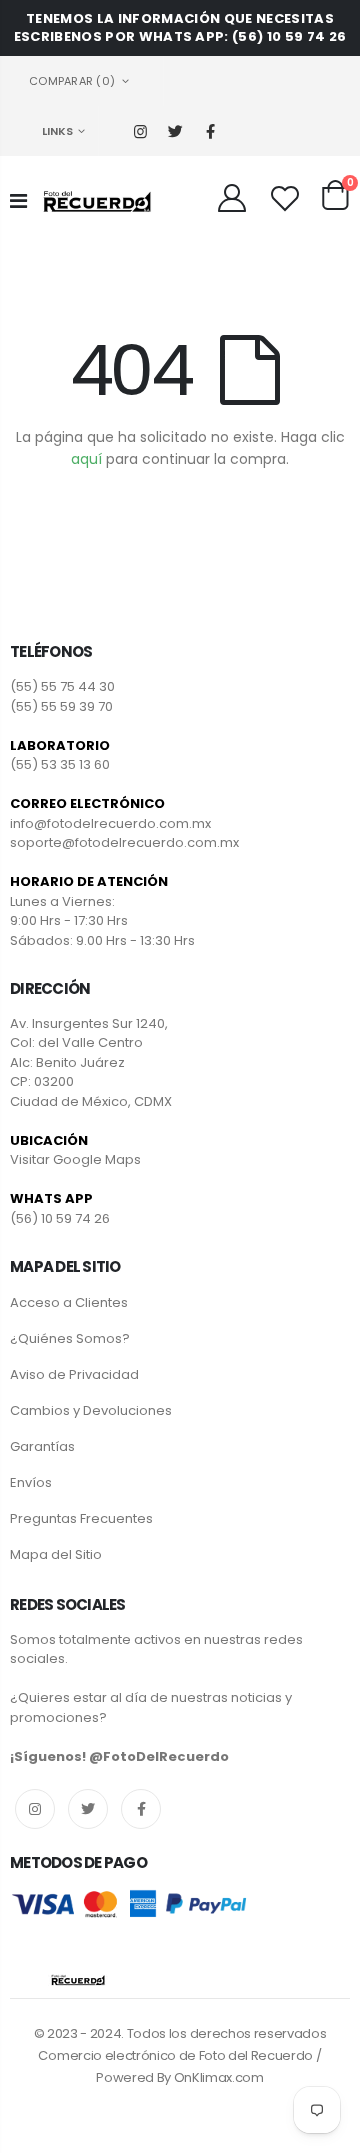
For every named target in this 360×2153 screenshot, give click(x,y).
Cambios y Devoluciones (91, 1410)
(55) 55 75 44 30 (62, 686)
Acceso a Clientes (69, 1302)
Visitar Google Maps (75, 1159)
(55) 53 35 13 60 (60, 764)
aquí (86, 459)
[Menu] (18, 201)
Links (57, 131)
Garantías (42, 1446)
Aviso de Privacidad (74, 1374)
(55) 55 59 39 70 (61, 706)
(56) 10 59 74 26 (60, 1218)
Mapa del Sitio (56, 1554)
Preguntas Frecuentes (81, 1518)
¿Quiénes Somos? (70, 1338)
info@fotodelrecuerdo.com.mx (110, 823)
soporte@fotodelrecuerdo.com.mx (124, 842)
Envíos (31, 1482)
